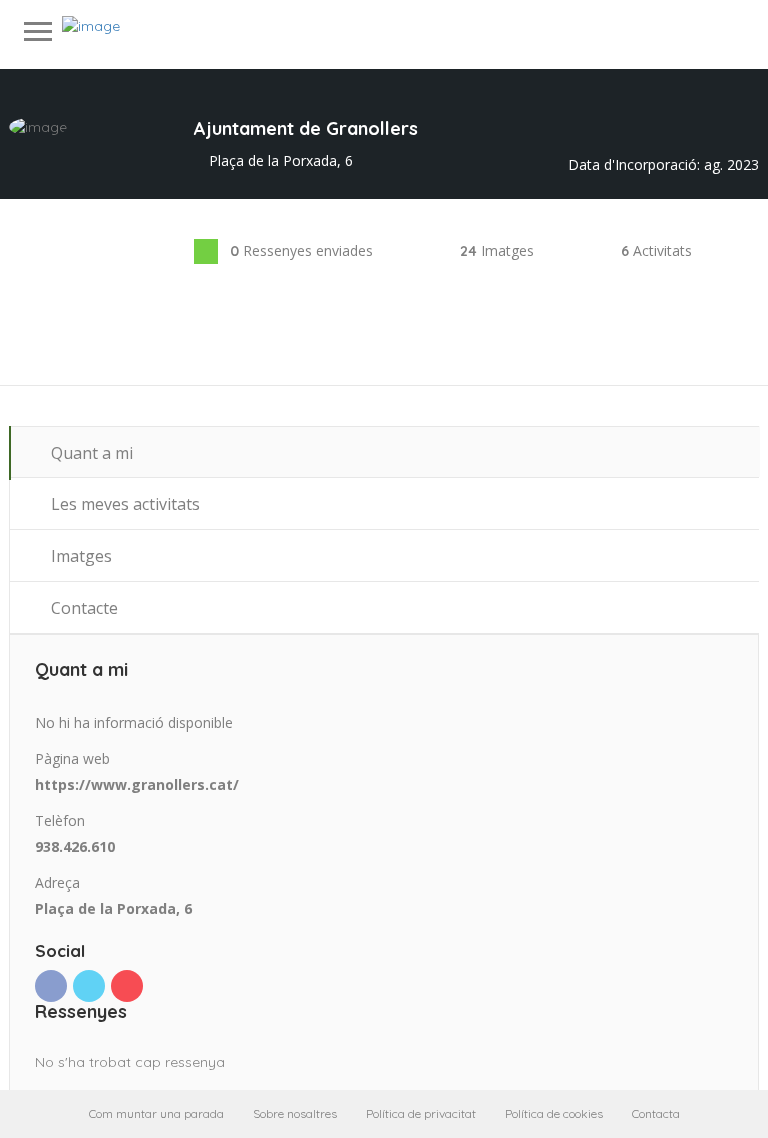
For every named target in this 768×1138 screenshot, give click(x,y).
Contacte (82, 608)
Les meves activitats (123, 504)
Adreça (57, 882)
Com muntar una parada (156, 1113)
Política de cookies (554, 1113)
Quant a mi (90, 453)
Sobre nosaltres (295, 1113)
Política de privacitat (421, 1113)
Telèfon (60, 820)
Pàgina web (72, 758)
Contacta (656, 1113)
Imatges (79, 556)
